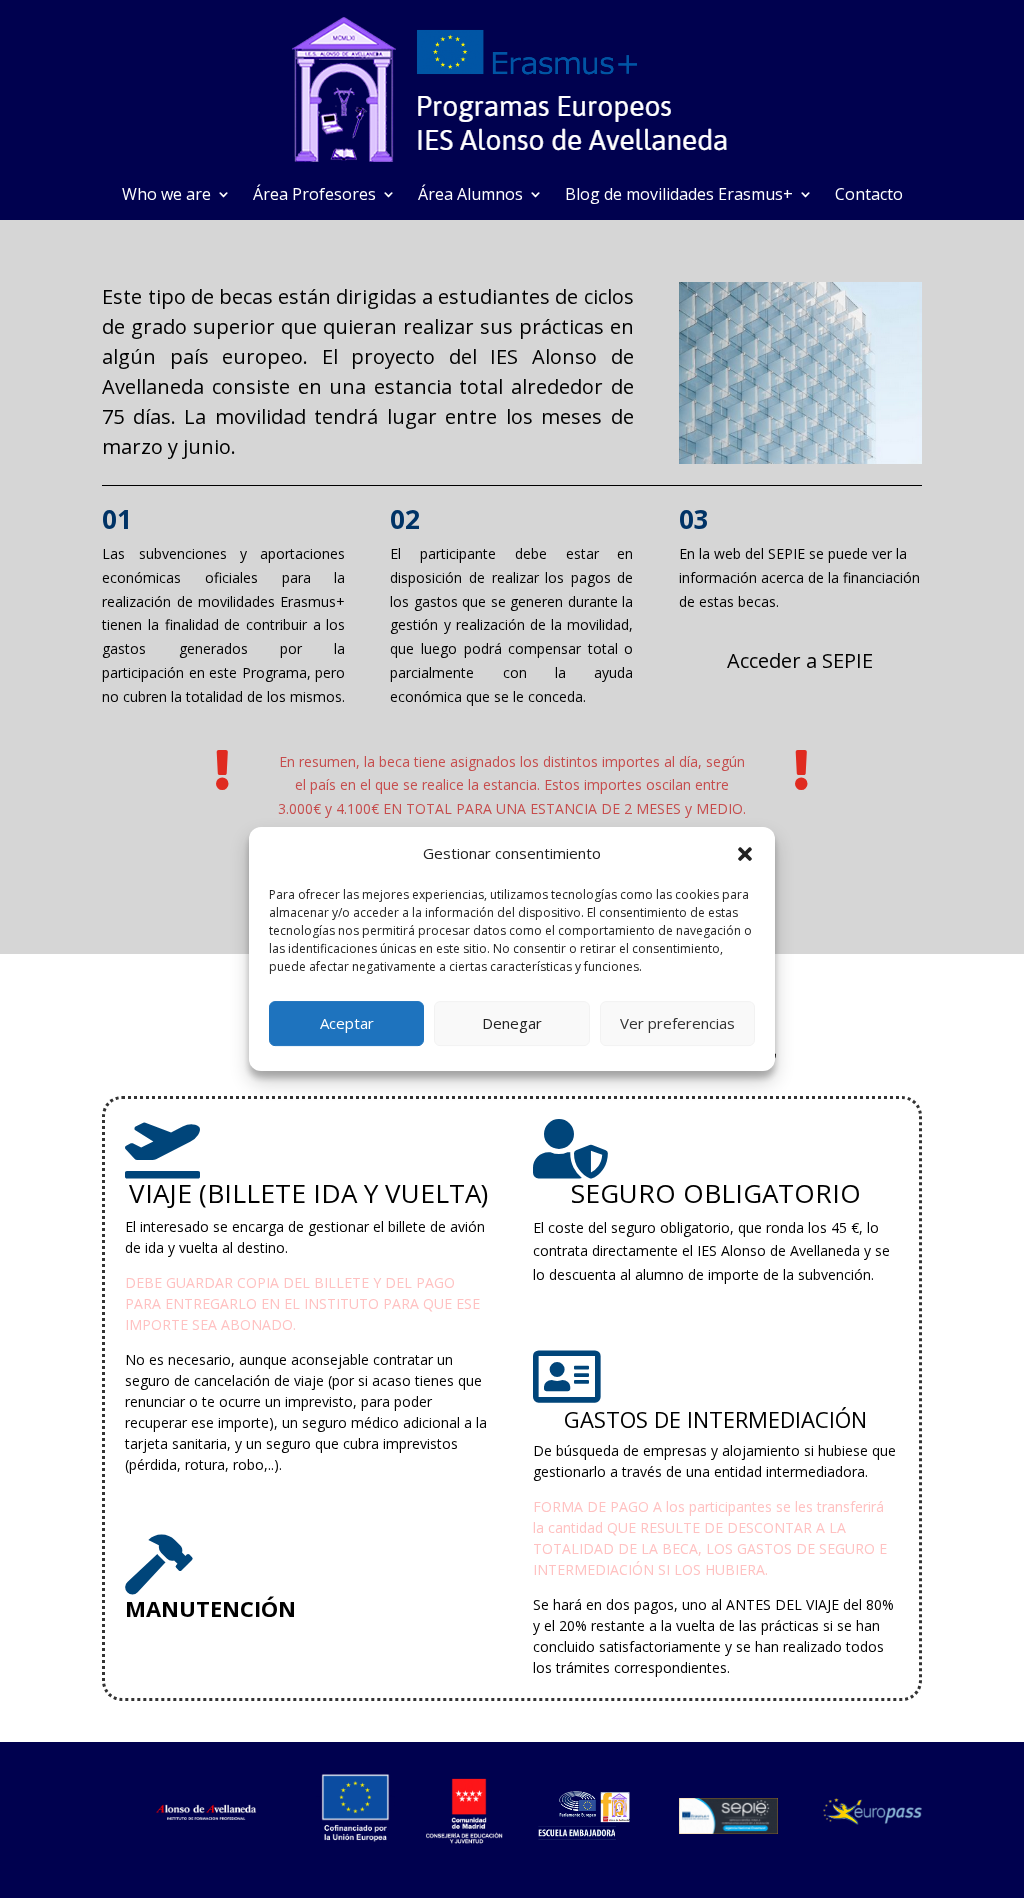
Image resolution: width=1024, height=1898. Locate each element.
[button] (745, 854)
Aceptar (347, 1023)
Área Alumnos (470, 196)
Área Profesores (314, 196)
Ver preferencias (677, 1023)
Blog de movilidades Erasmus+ (679, 196)
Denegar (512, 1023)
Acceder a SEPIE (800, 660)
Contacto (869, 196)
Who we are (166, 196)
